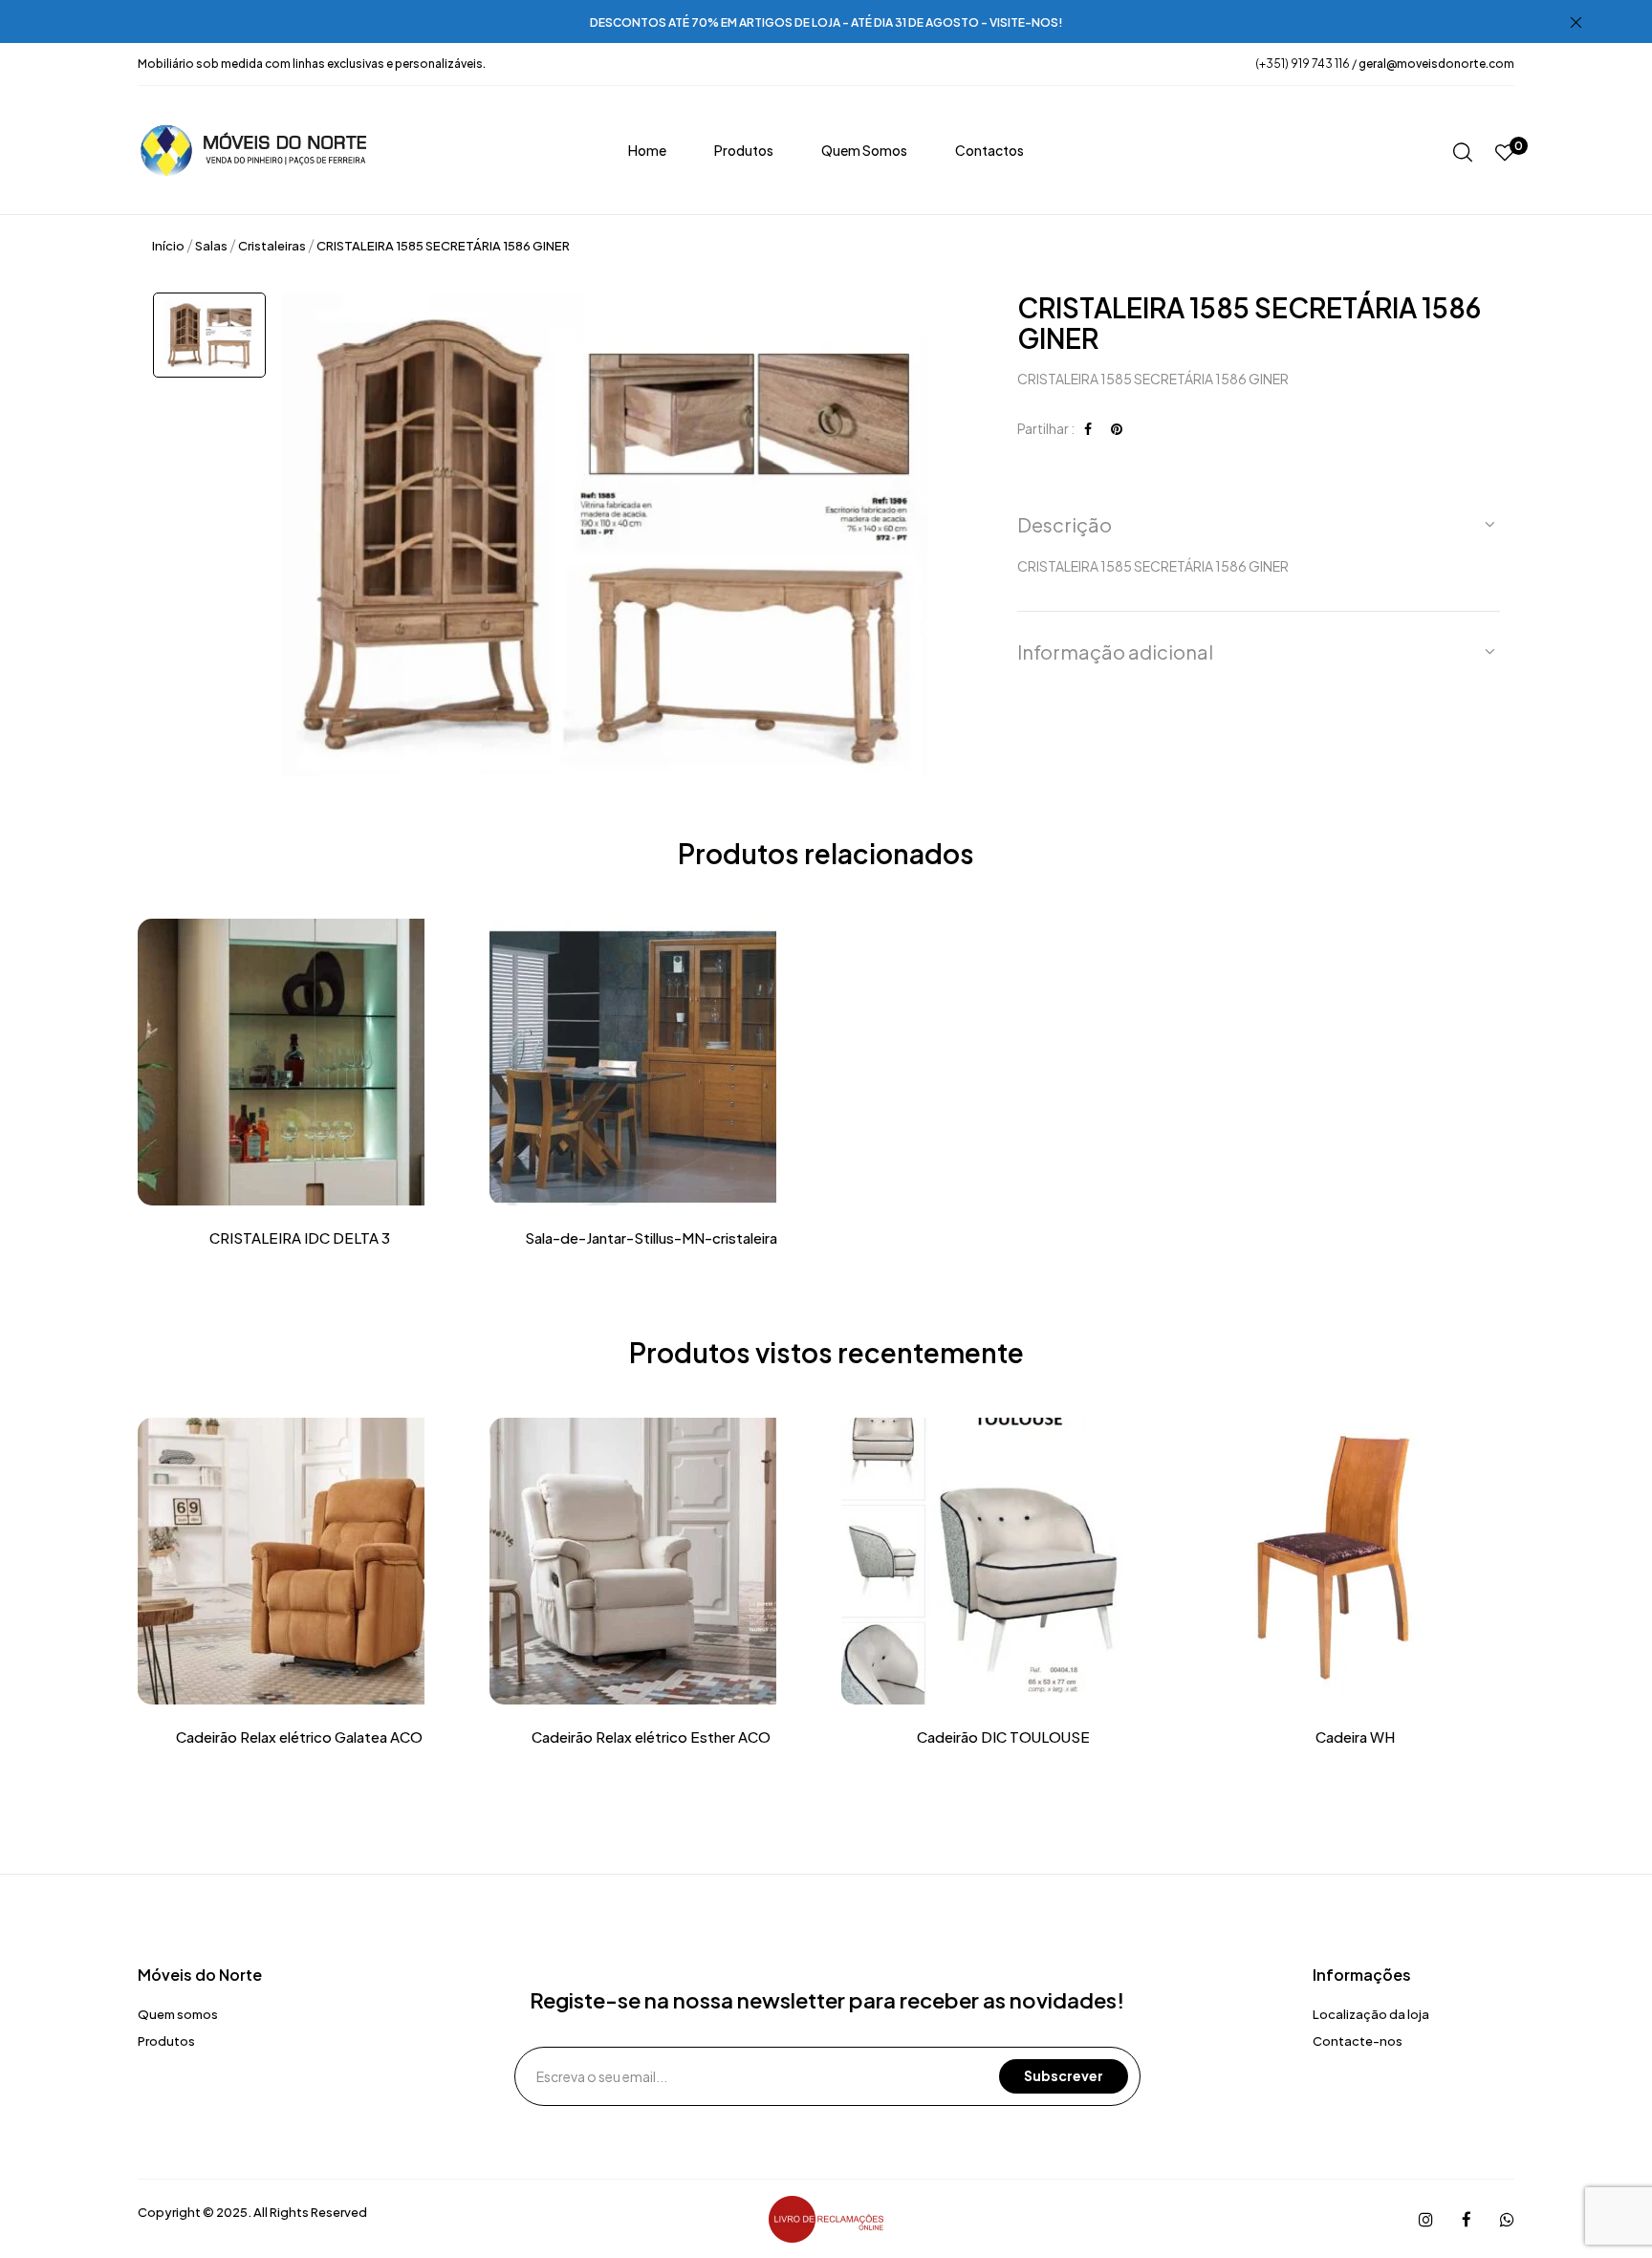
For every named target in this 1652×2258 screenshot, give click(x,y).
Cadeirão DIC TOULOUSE (1003, 1737)
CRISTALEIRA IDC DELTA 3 (300, 1238)
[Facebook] (1088, 428)
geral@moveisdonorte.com (1436, 64)
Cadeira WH (1355, 1737)
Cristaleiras (272, 246)
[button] (1259, 525)
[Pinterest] (1117, 428)
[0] (1505, 153)
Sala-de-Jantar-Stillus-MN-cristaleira (651, 1238)
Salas (211, 246)
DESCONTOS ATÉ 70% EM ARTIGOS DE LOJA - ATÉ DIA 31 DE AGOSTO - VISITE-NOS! (826, 22)
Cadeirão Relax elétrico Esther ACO (651, 1737)
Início (168, 246)
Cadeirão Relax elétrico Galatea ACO (299, 1737)
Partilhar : (1046, 428)
